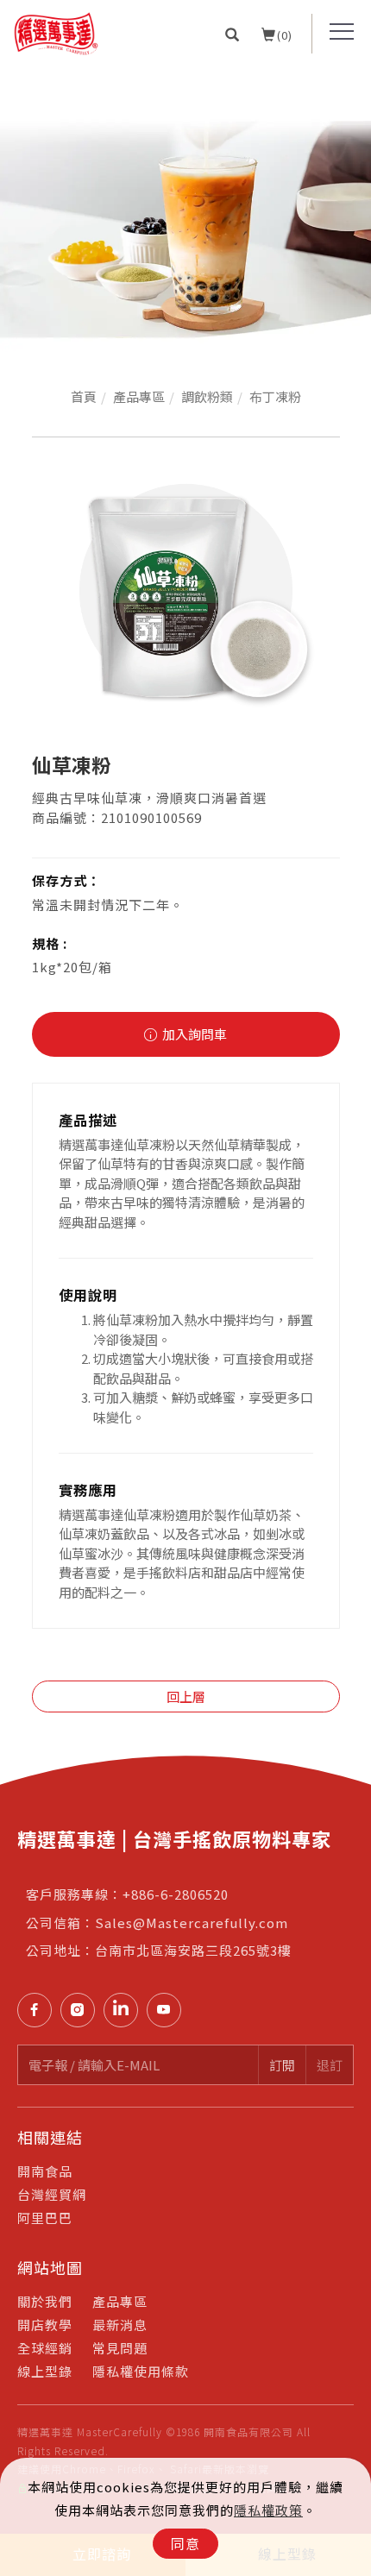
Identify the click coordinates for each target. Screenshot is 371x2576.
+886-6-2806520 (176, 1894)
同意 (185, 2543)
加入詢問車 (193, 1034)
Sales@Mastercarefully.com (192, 1923)
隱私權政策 (268, 2510)
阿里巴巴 (45, 2218)
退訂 (330, 2065)
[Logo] (56, 31)
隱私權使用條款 (141, 2371)
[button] (233, 34)
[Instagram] (82, 2010)
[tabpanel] (185, 210)
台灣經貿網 (52, 2194)
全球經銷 (45, 2348)
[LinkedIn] (125, 2010)
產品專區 (139, 396)
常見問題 (120, 2348)
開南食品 (45, 2171)
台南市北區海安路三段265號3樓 (193, 1950)
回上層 (186, 1696)
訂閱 (282, 2065)
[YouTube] (168, 2010)
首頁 (84, 396)
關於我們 (45, 2301)
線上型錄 (45, 2371)
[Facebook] (39, 2010)
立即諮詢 (352, 1756)
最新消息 (120, 2325)
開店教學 (45, 2325)
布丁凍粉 (275, 396)
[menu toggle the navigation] (342, 32)
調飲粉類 (207, 396)
